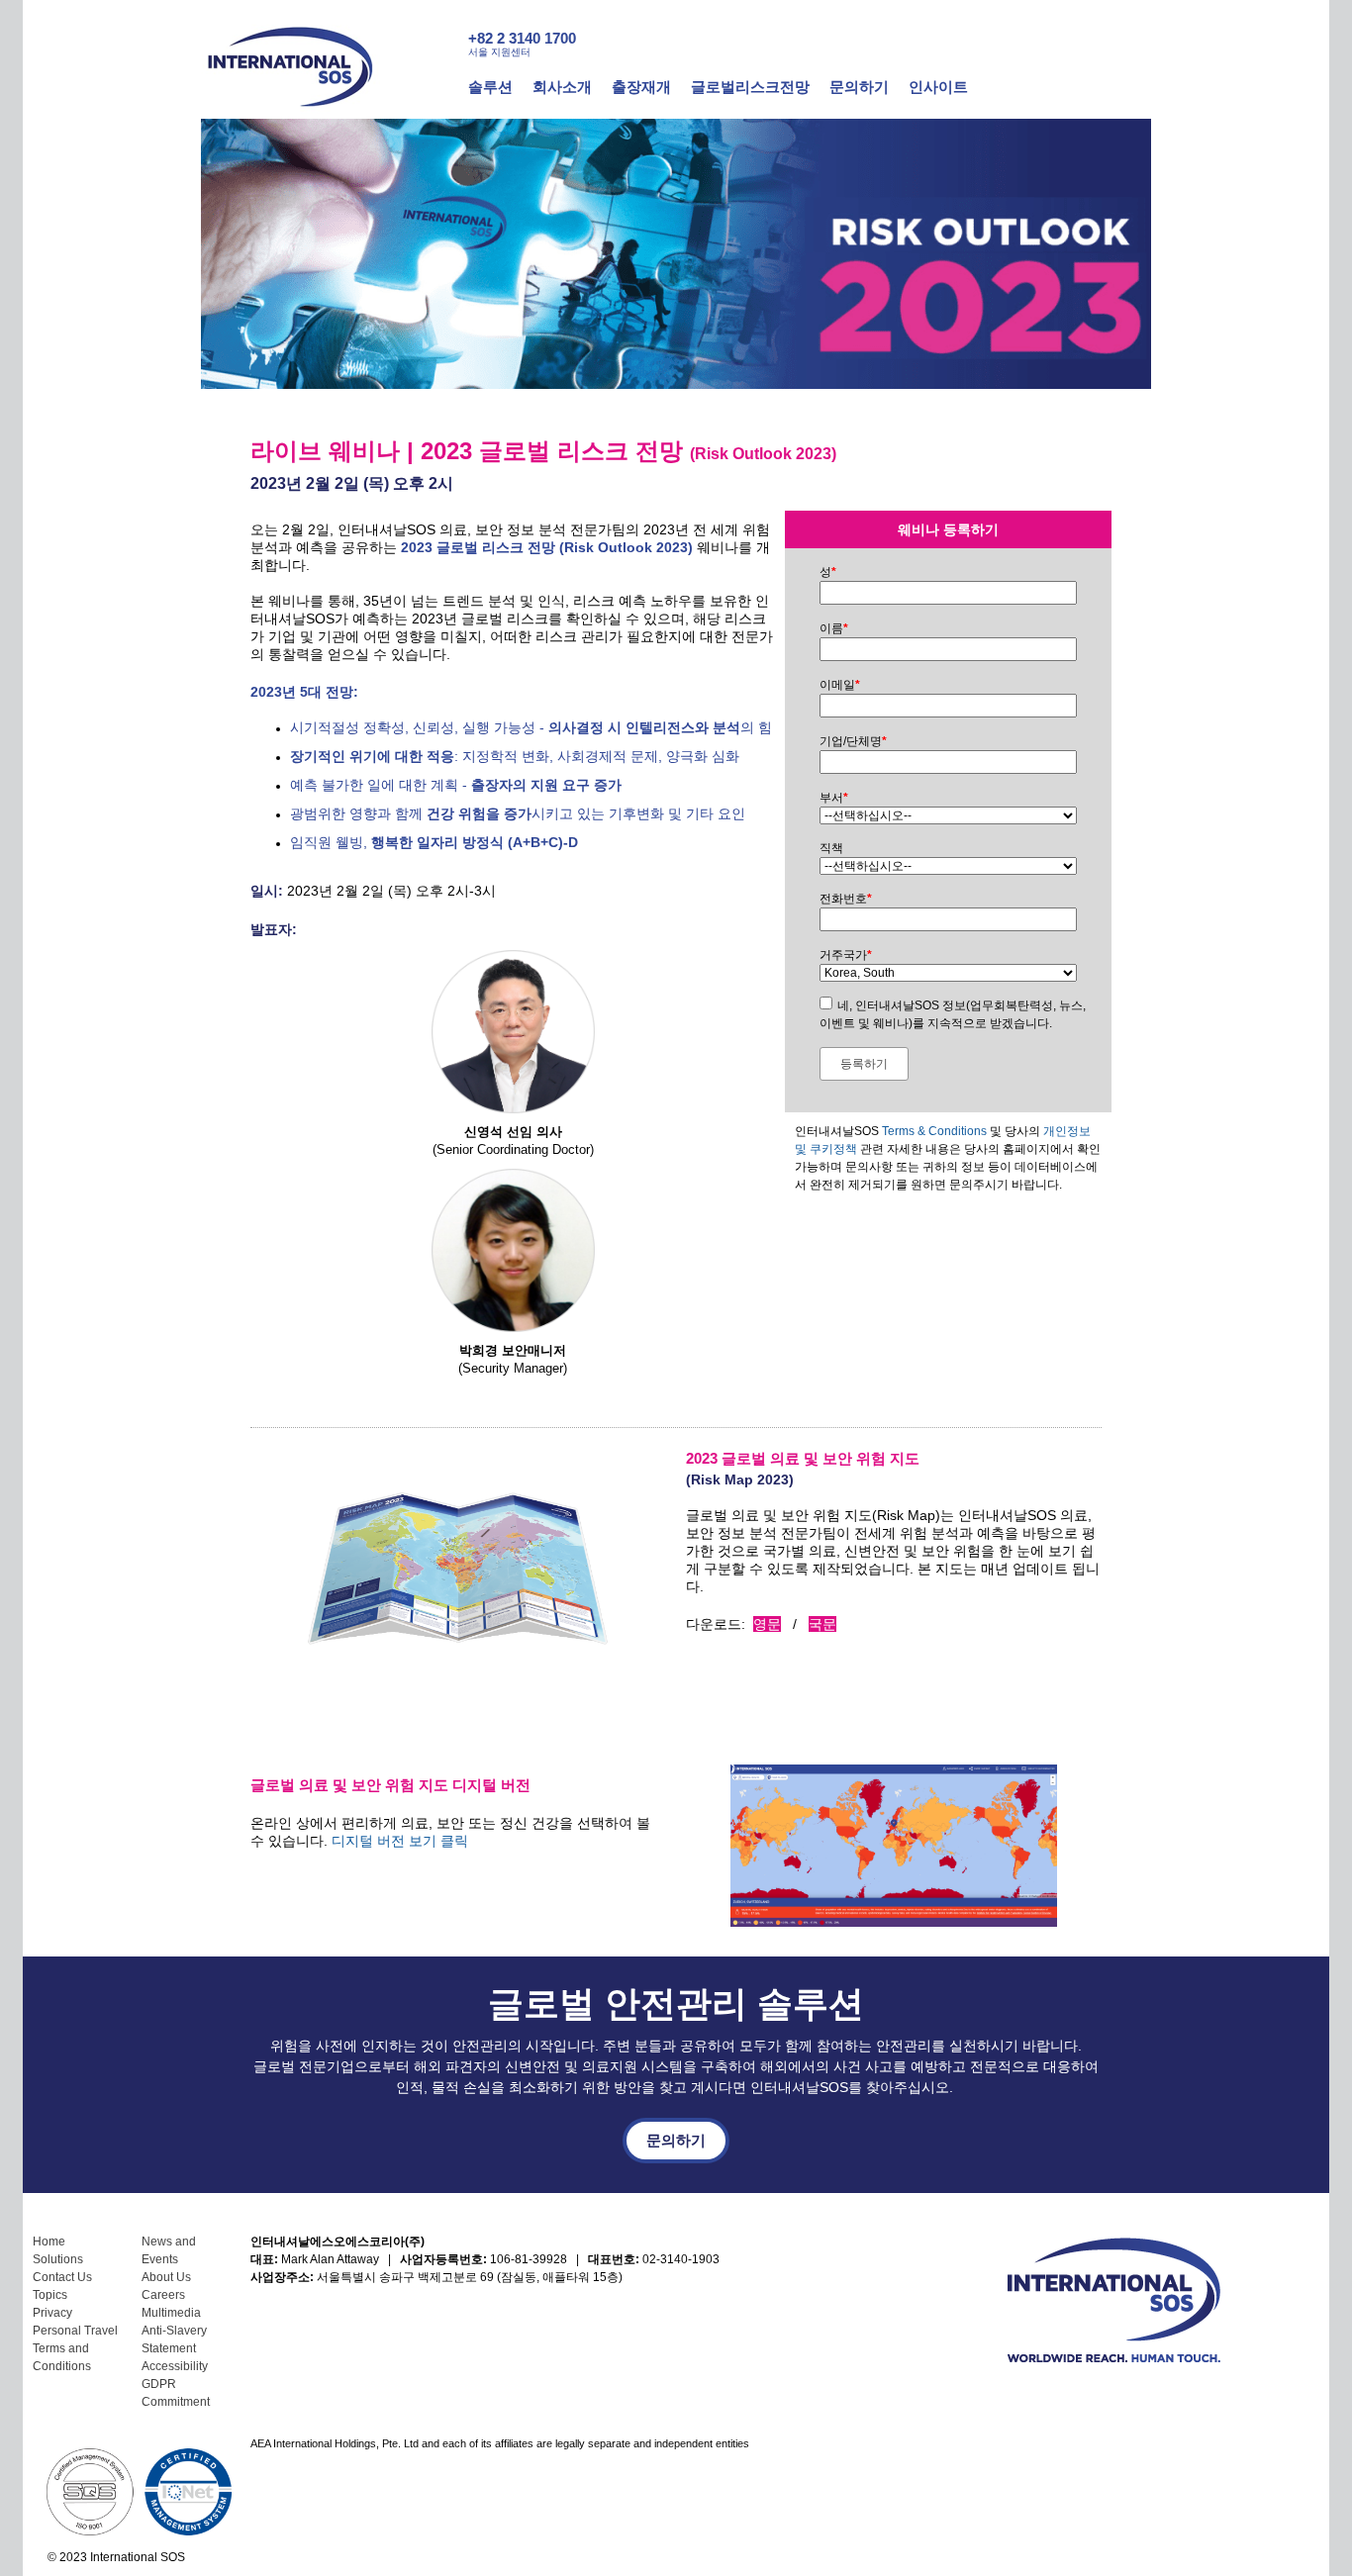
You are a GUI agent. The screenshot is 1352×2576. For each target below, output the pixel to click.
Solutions (58, 2259)
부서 (834, 798)
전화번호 (846, 899)
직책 (831, 848)
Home (49, 2242)
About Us (166, 2277)
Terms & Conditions (934, 1131)
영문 (767, 1624)
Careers (163, 2295)
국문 (822, 1624)
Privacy (52, 2313)
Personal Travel (75, 2331)
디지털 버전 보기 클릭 (400, 1841)
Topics (50, 2295)
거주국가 (846, 955)
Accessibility (175, 2366)
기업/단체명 (853, 741)
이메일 (840, 685)
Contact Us (62, 2277)
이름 (834, 628)
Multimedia (171, 2313)
